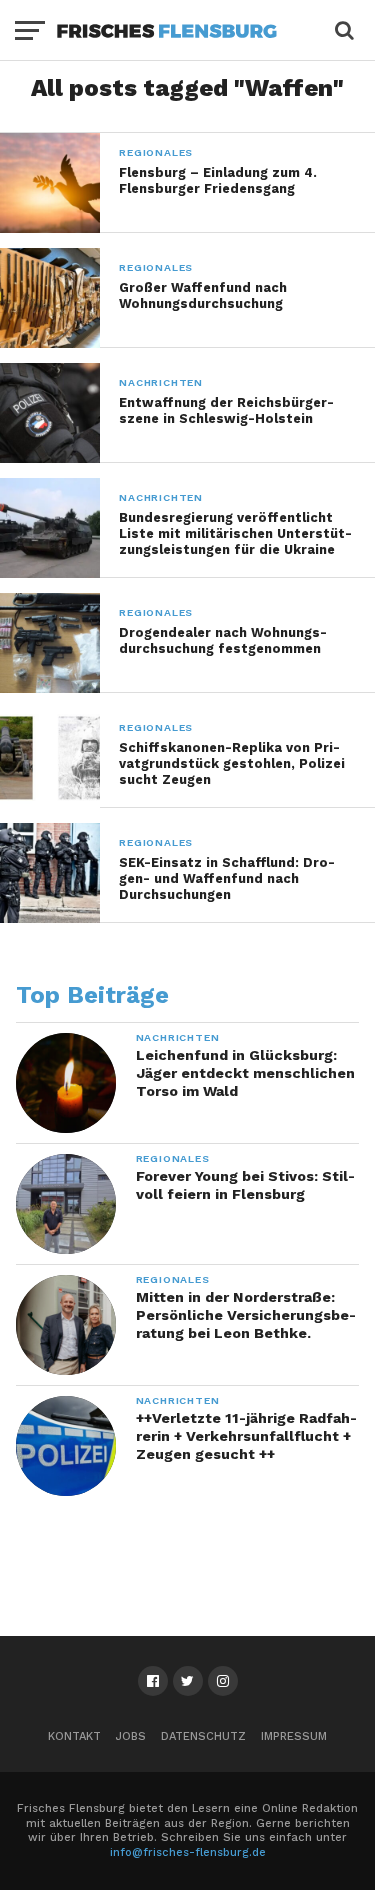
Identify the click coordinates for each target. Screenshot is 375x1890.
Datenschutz (203, 1736)
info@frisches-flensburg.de (188, 1852)
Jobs (131, 1736)
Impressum (294, 1736)
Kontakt (74, 1736)
